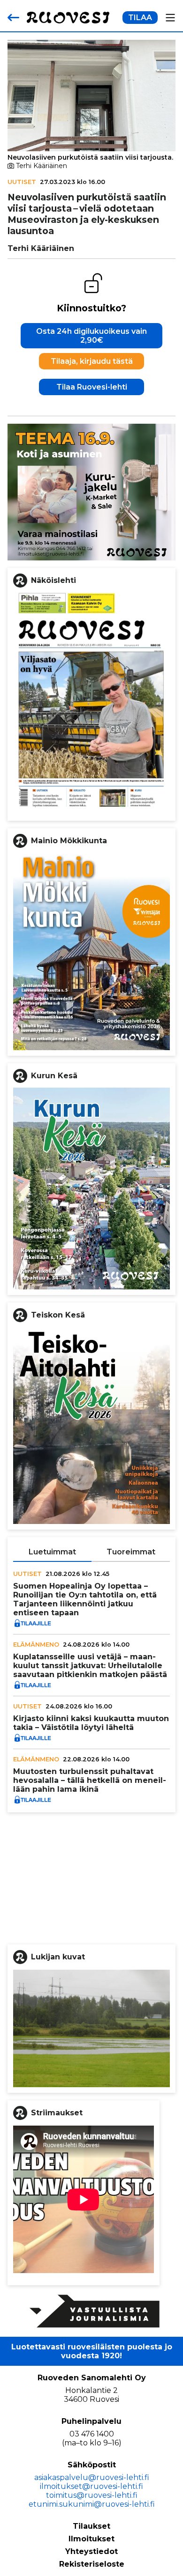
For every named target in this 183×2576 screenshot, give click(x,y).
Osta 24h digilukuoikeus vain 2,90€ (91, 336)
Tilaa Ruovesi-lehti (92, 387)
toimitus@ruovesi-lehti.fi (92, 2495)
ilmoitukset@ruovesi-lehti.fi (91, 2486)
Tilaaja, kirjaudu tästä (92, 361)
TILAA (140, 18)
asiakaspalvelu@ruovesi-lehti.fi (92, 2477)
